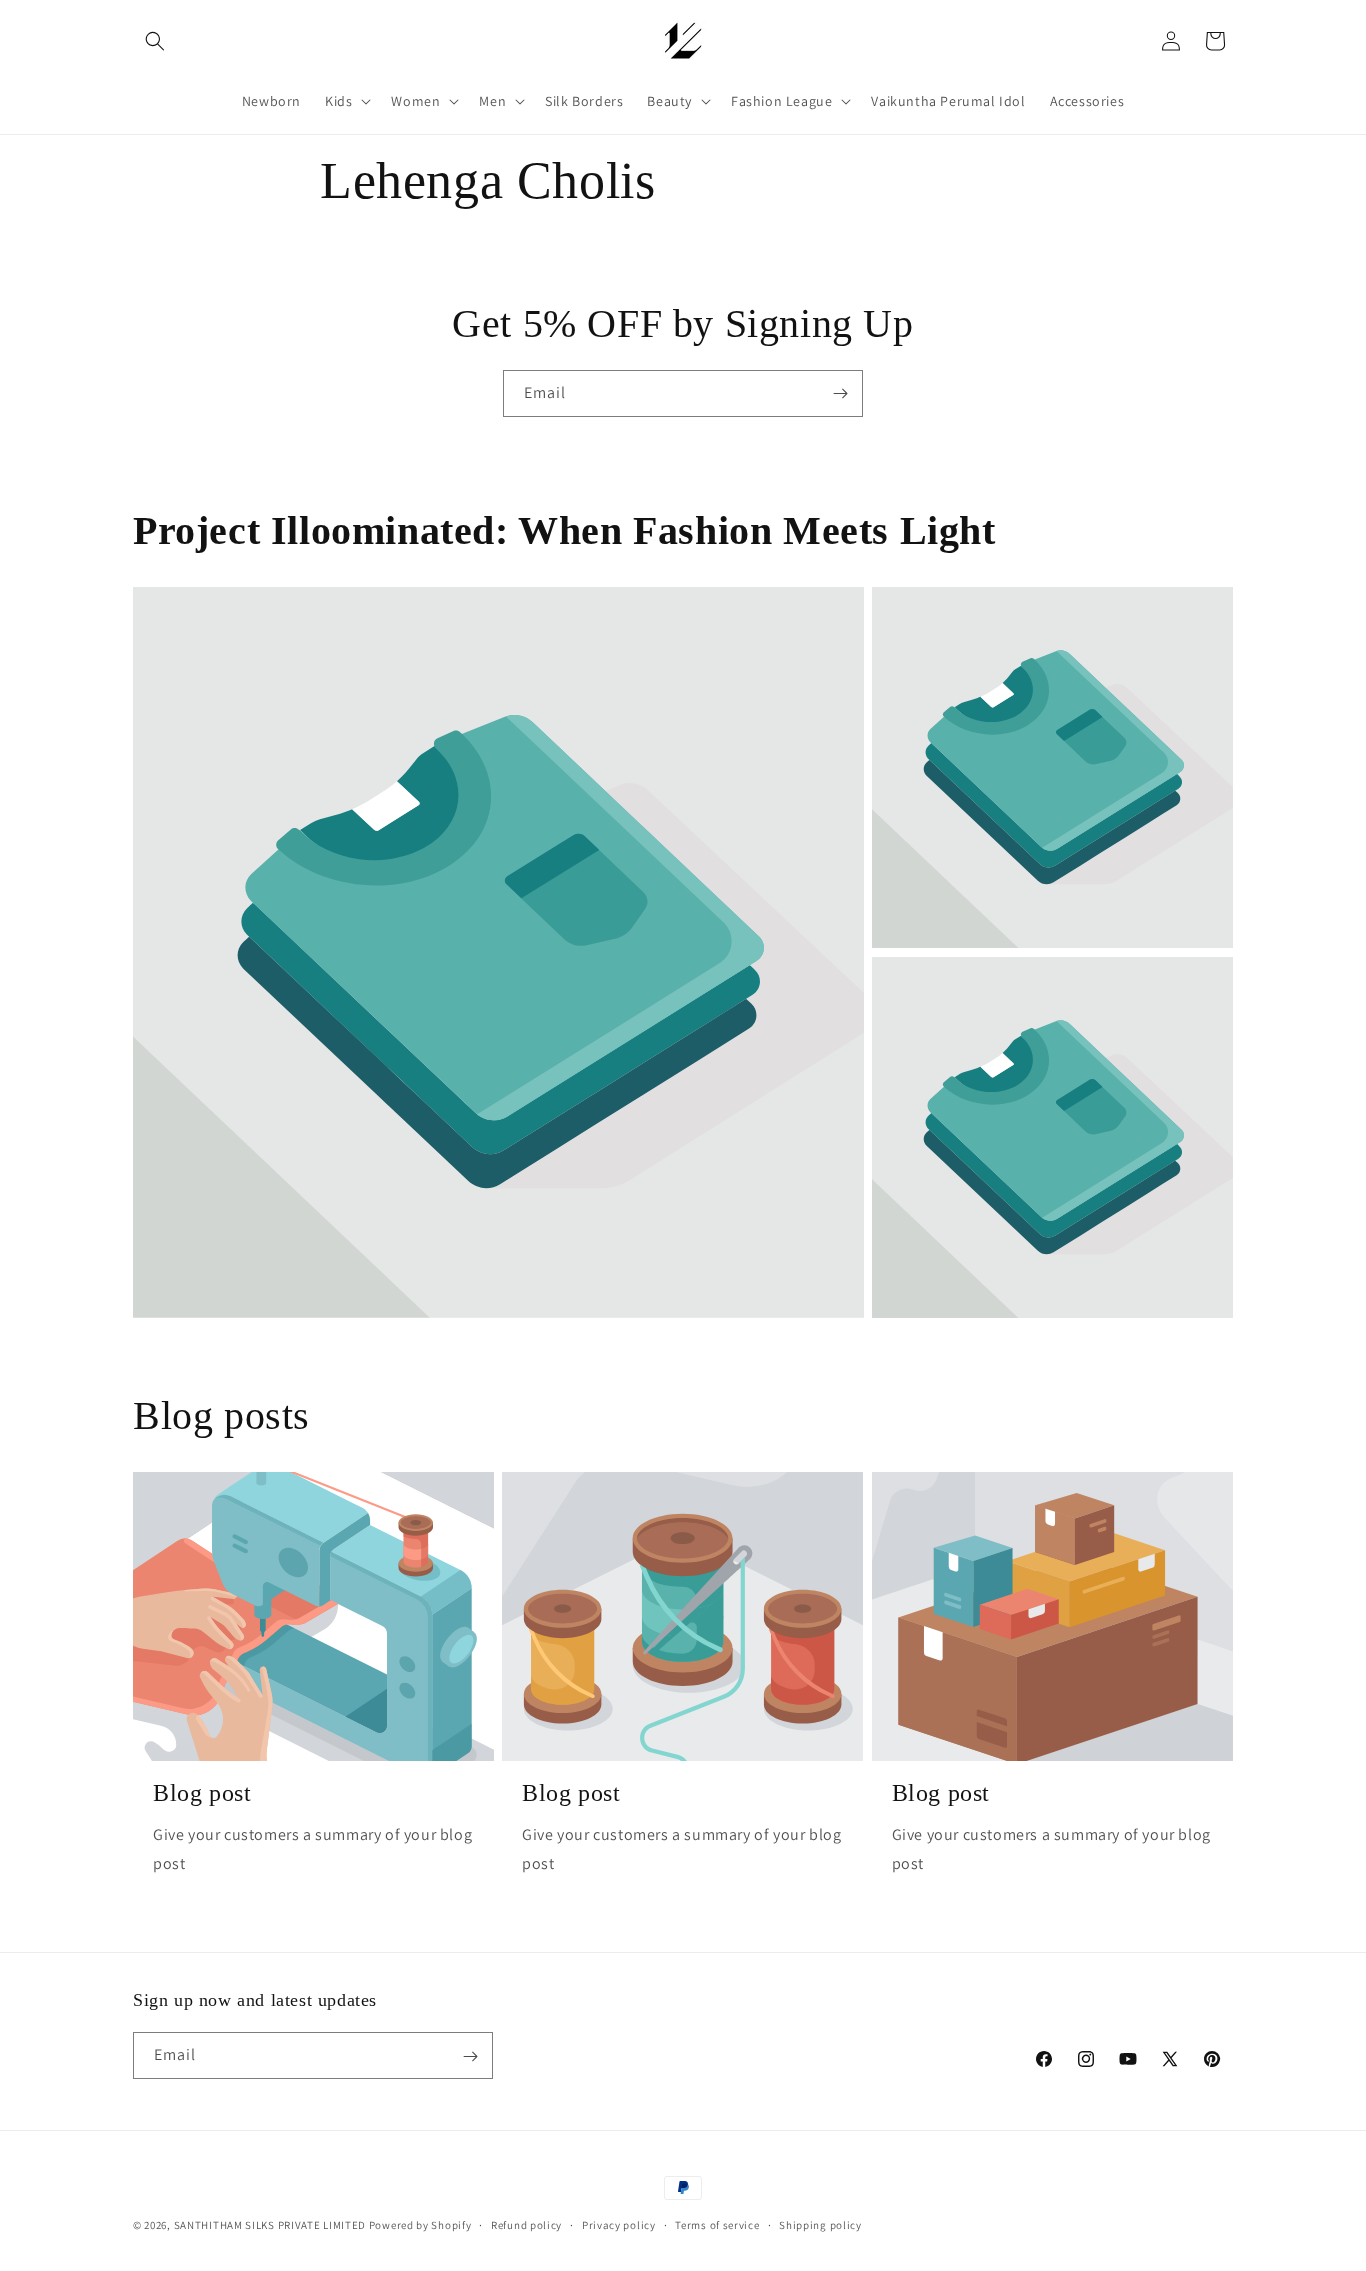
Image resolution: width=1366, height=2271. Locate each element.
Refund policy (526, 2224)
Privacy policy (619, 2224)
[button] (155, 41)
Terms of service (717, 2224)
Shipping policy (820, 2224)
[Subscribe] (840, 393)
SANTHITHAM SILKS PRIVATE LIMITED (270, 2225)
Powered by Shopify (420, 2225)
